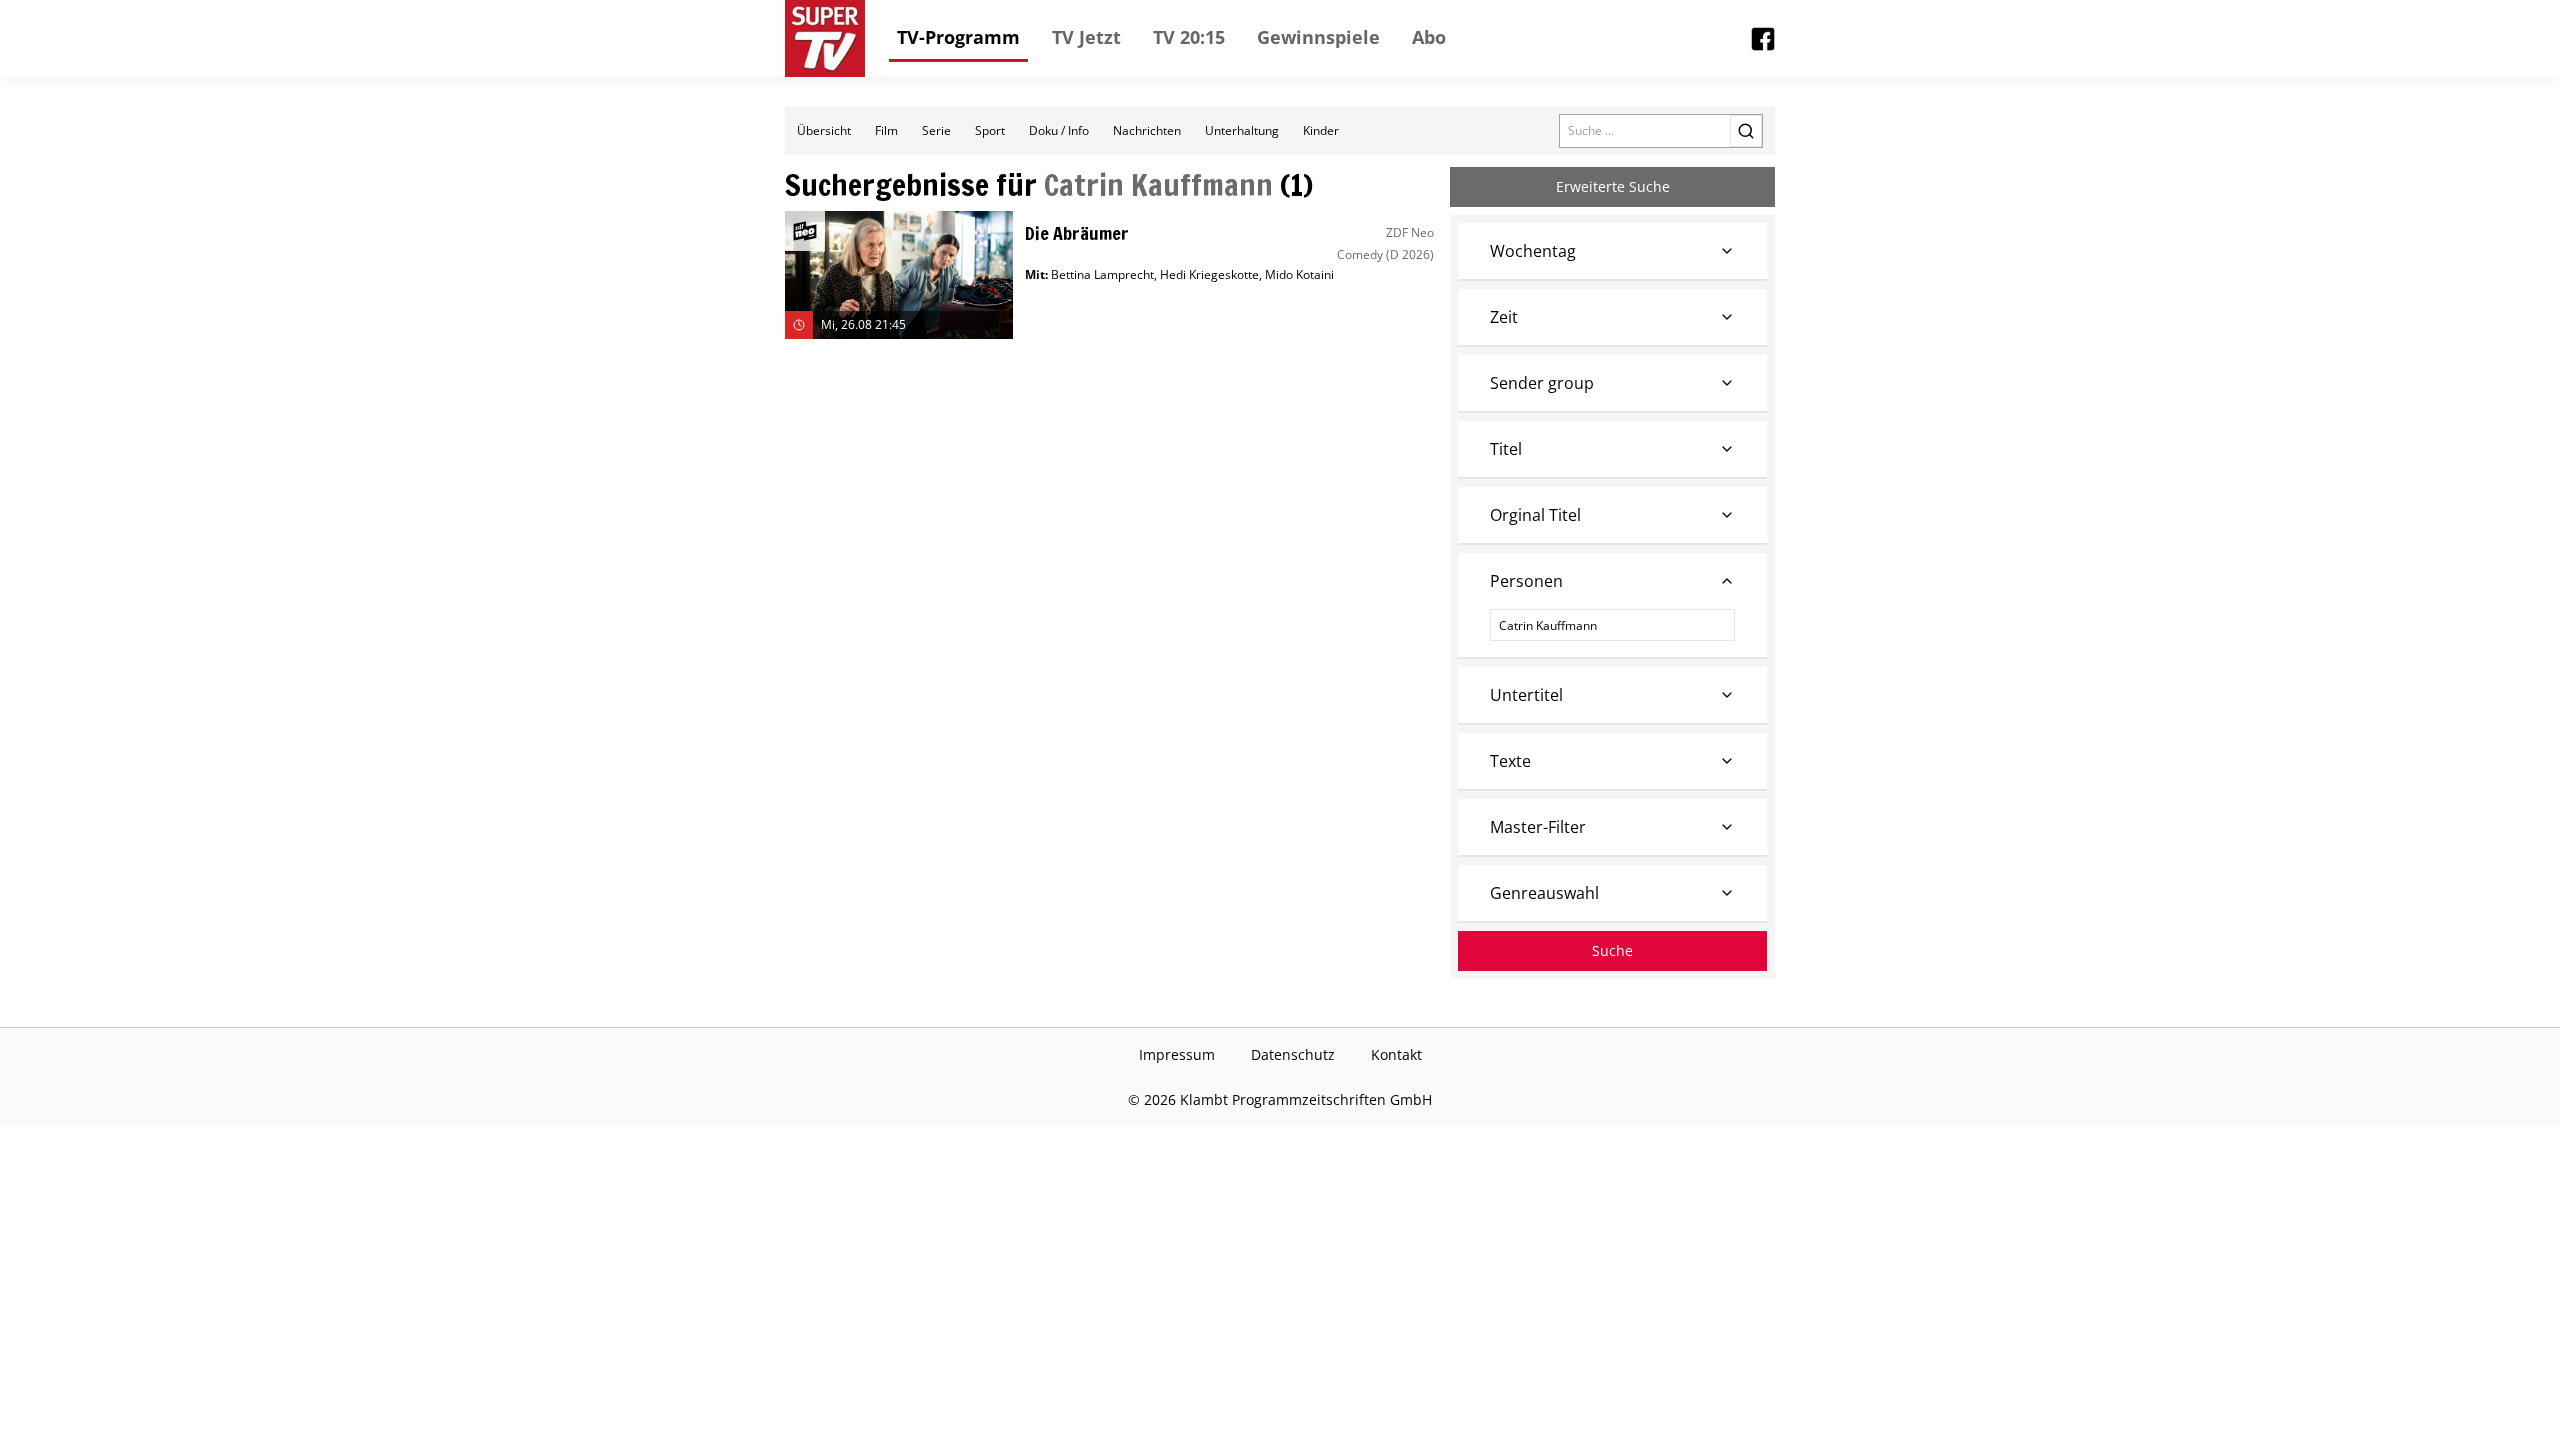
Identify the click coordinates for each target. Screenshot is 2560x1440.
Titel (1506, 449)
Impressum (1177, 1054)
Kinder (1321, 130)
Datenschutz (1293, 1054)
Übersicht (824, 130)
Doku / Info (1059, 130)
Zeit (1504, 317)
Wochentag (1533, 251)
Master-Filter (1538, 827)
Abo (1429, 37)
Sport (990, 130)
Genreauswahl (1544, 893)
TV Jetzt (1086, 37)
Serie (936, 130)
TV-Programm (958, 37)
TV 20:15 (1189, 37)
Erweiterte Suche (1613, 186)
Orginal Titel (1535, 515)
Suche (1612, 950)
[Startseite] (825, 38)
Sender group (1542, 383)
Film (886, 130)
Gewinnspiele (1318, 37)
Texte (1510, 761)
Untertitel (1526, 695)
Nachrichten (1147, 130)
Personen (1526, 581)
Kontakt (1396, 1054)
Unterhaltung (1242, 130)
